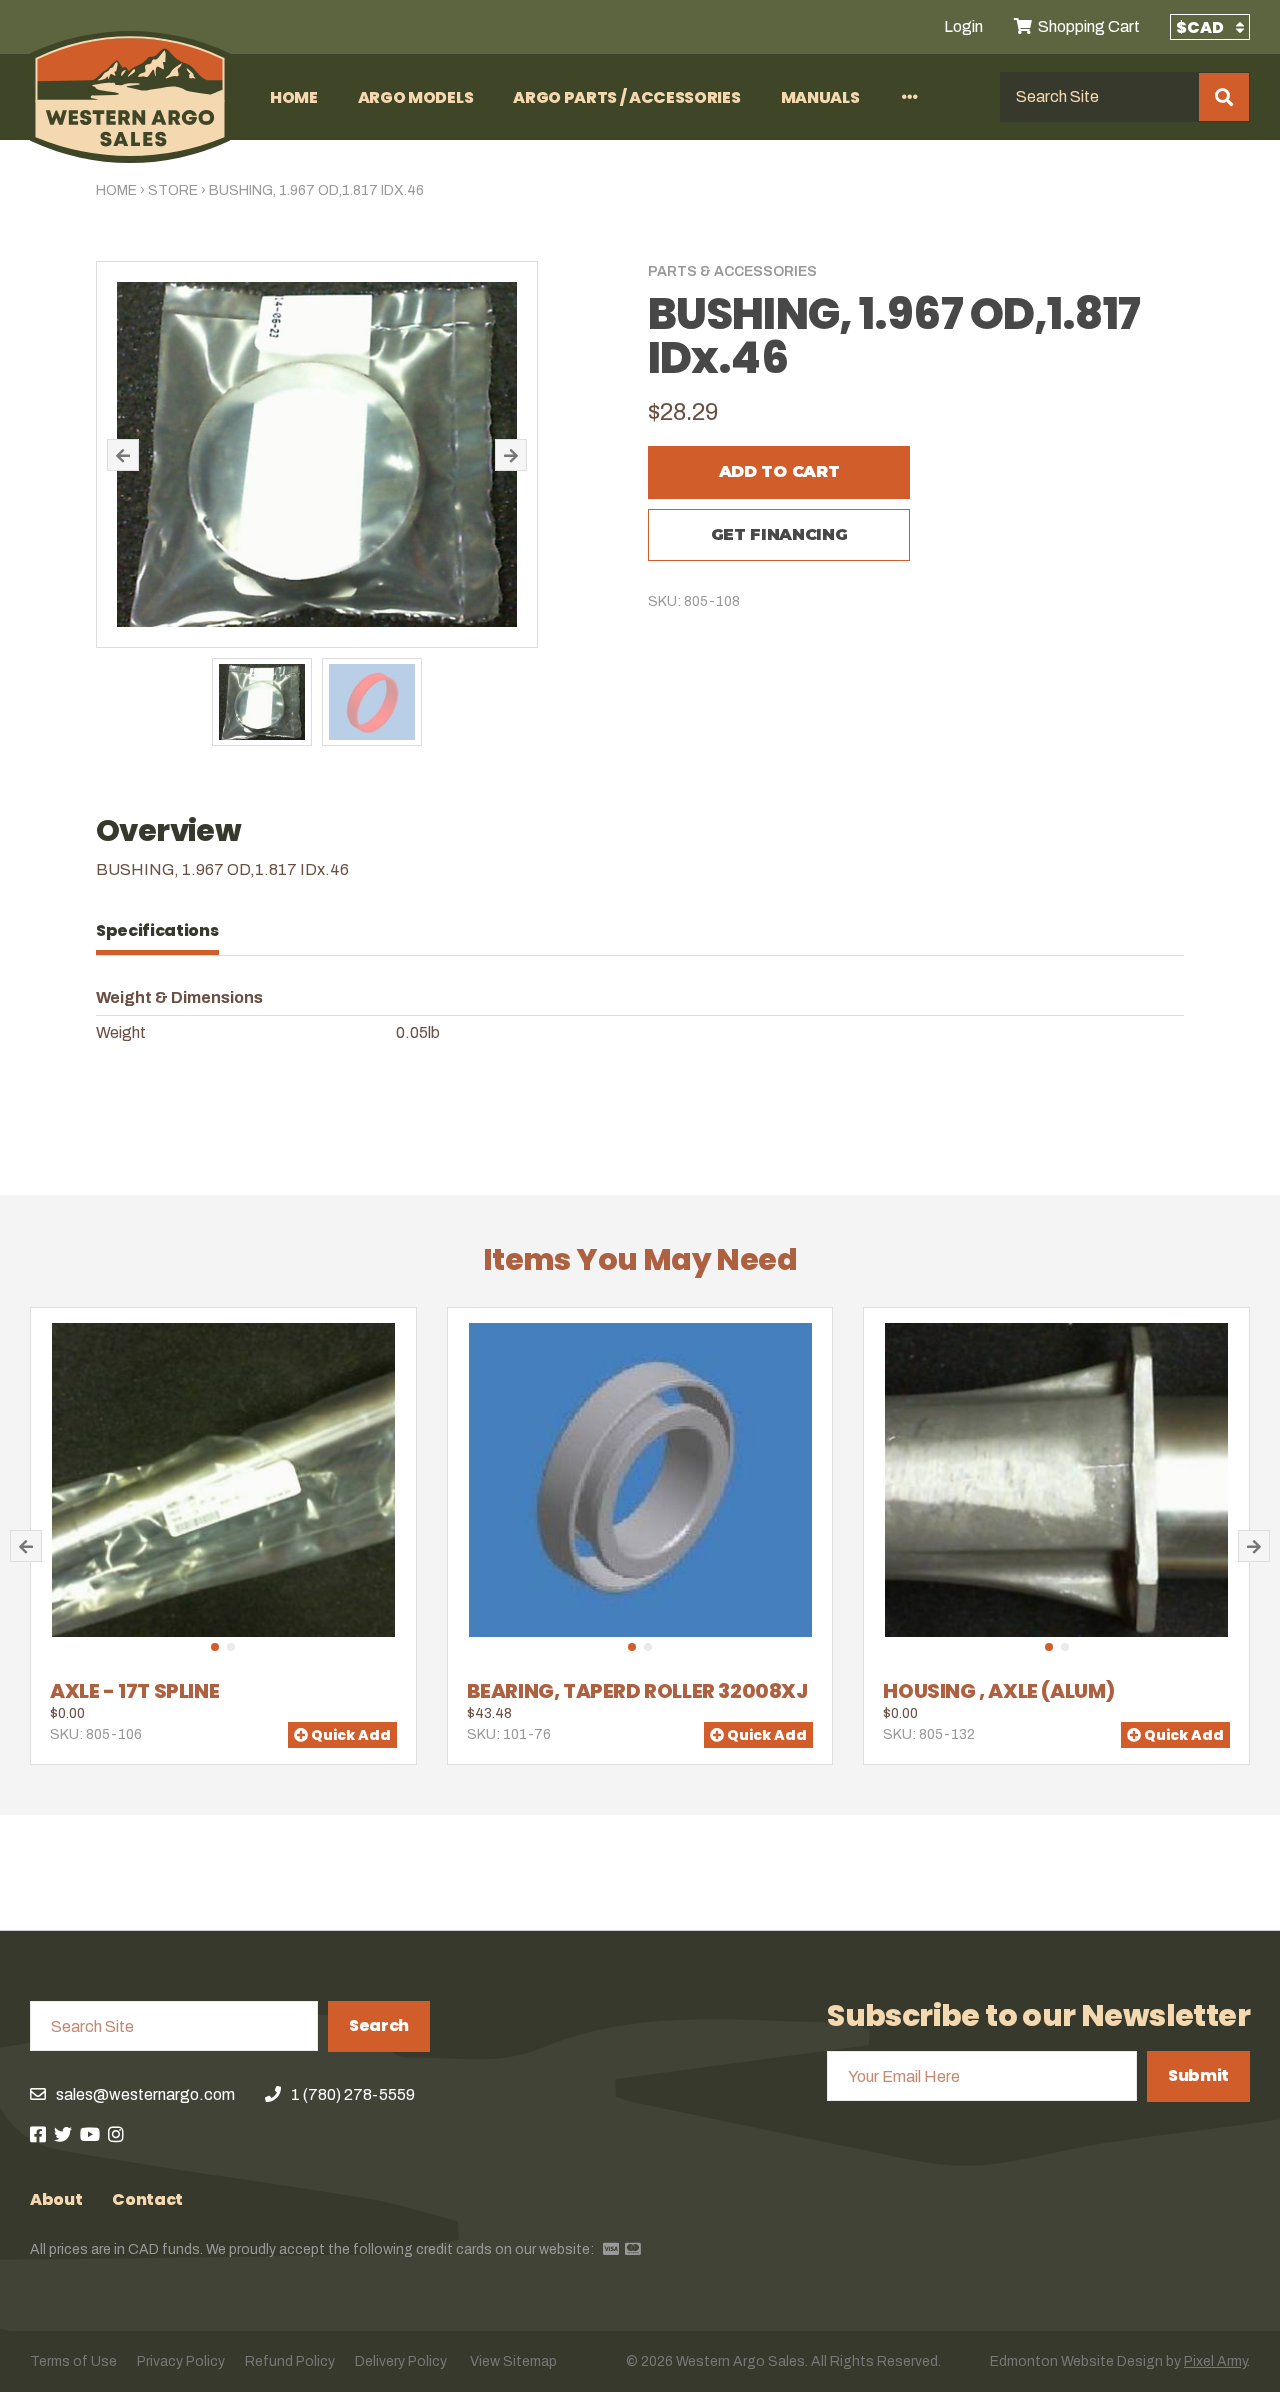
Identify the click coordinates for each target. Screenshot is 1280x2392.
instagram (116, 2134)
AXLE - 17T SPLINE (134, 1691)
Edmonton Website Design (1076, 2361)
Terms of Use (73, 2361)
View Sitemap (513, 2361)
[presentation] (167, 931)
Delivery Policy (401, 2361)
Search (379, 2025)
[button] (123, 455)
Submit (1198, 2075)
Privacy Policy (181, 2361)
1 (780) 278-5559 (353, 2094)
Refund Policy (290, 2361)
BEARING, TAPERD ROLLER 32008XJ (637, 1691)
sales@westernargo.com (145, 2094)
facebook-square (38, 2134)
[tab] (167, 931)
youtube (90, 2134)
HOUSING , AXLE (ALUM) (999, 1691)
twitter (63, 2134)
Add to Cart (779, 471)
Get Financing (779, 534)
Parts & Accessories (732, 271)
